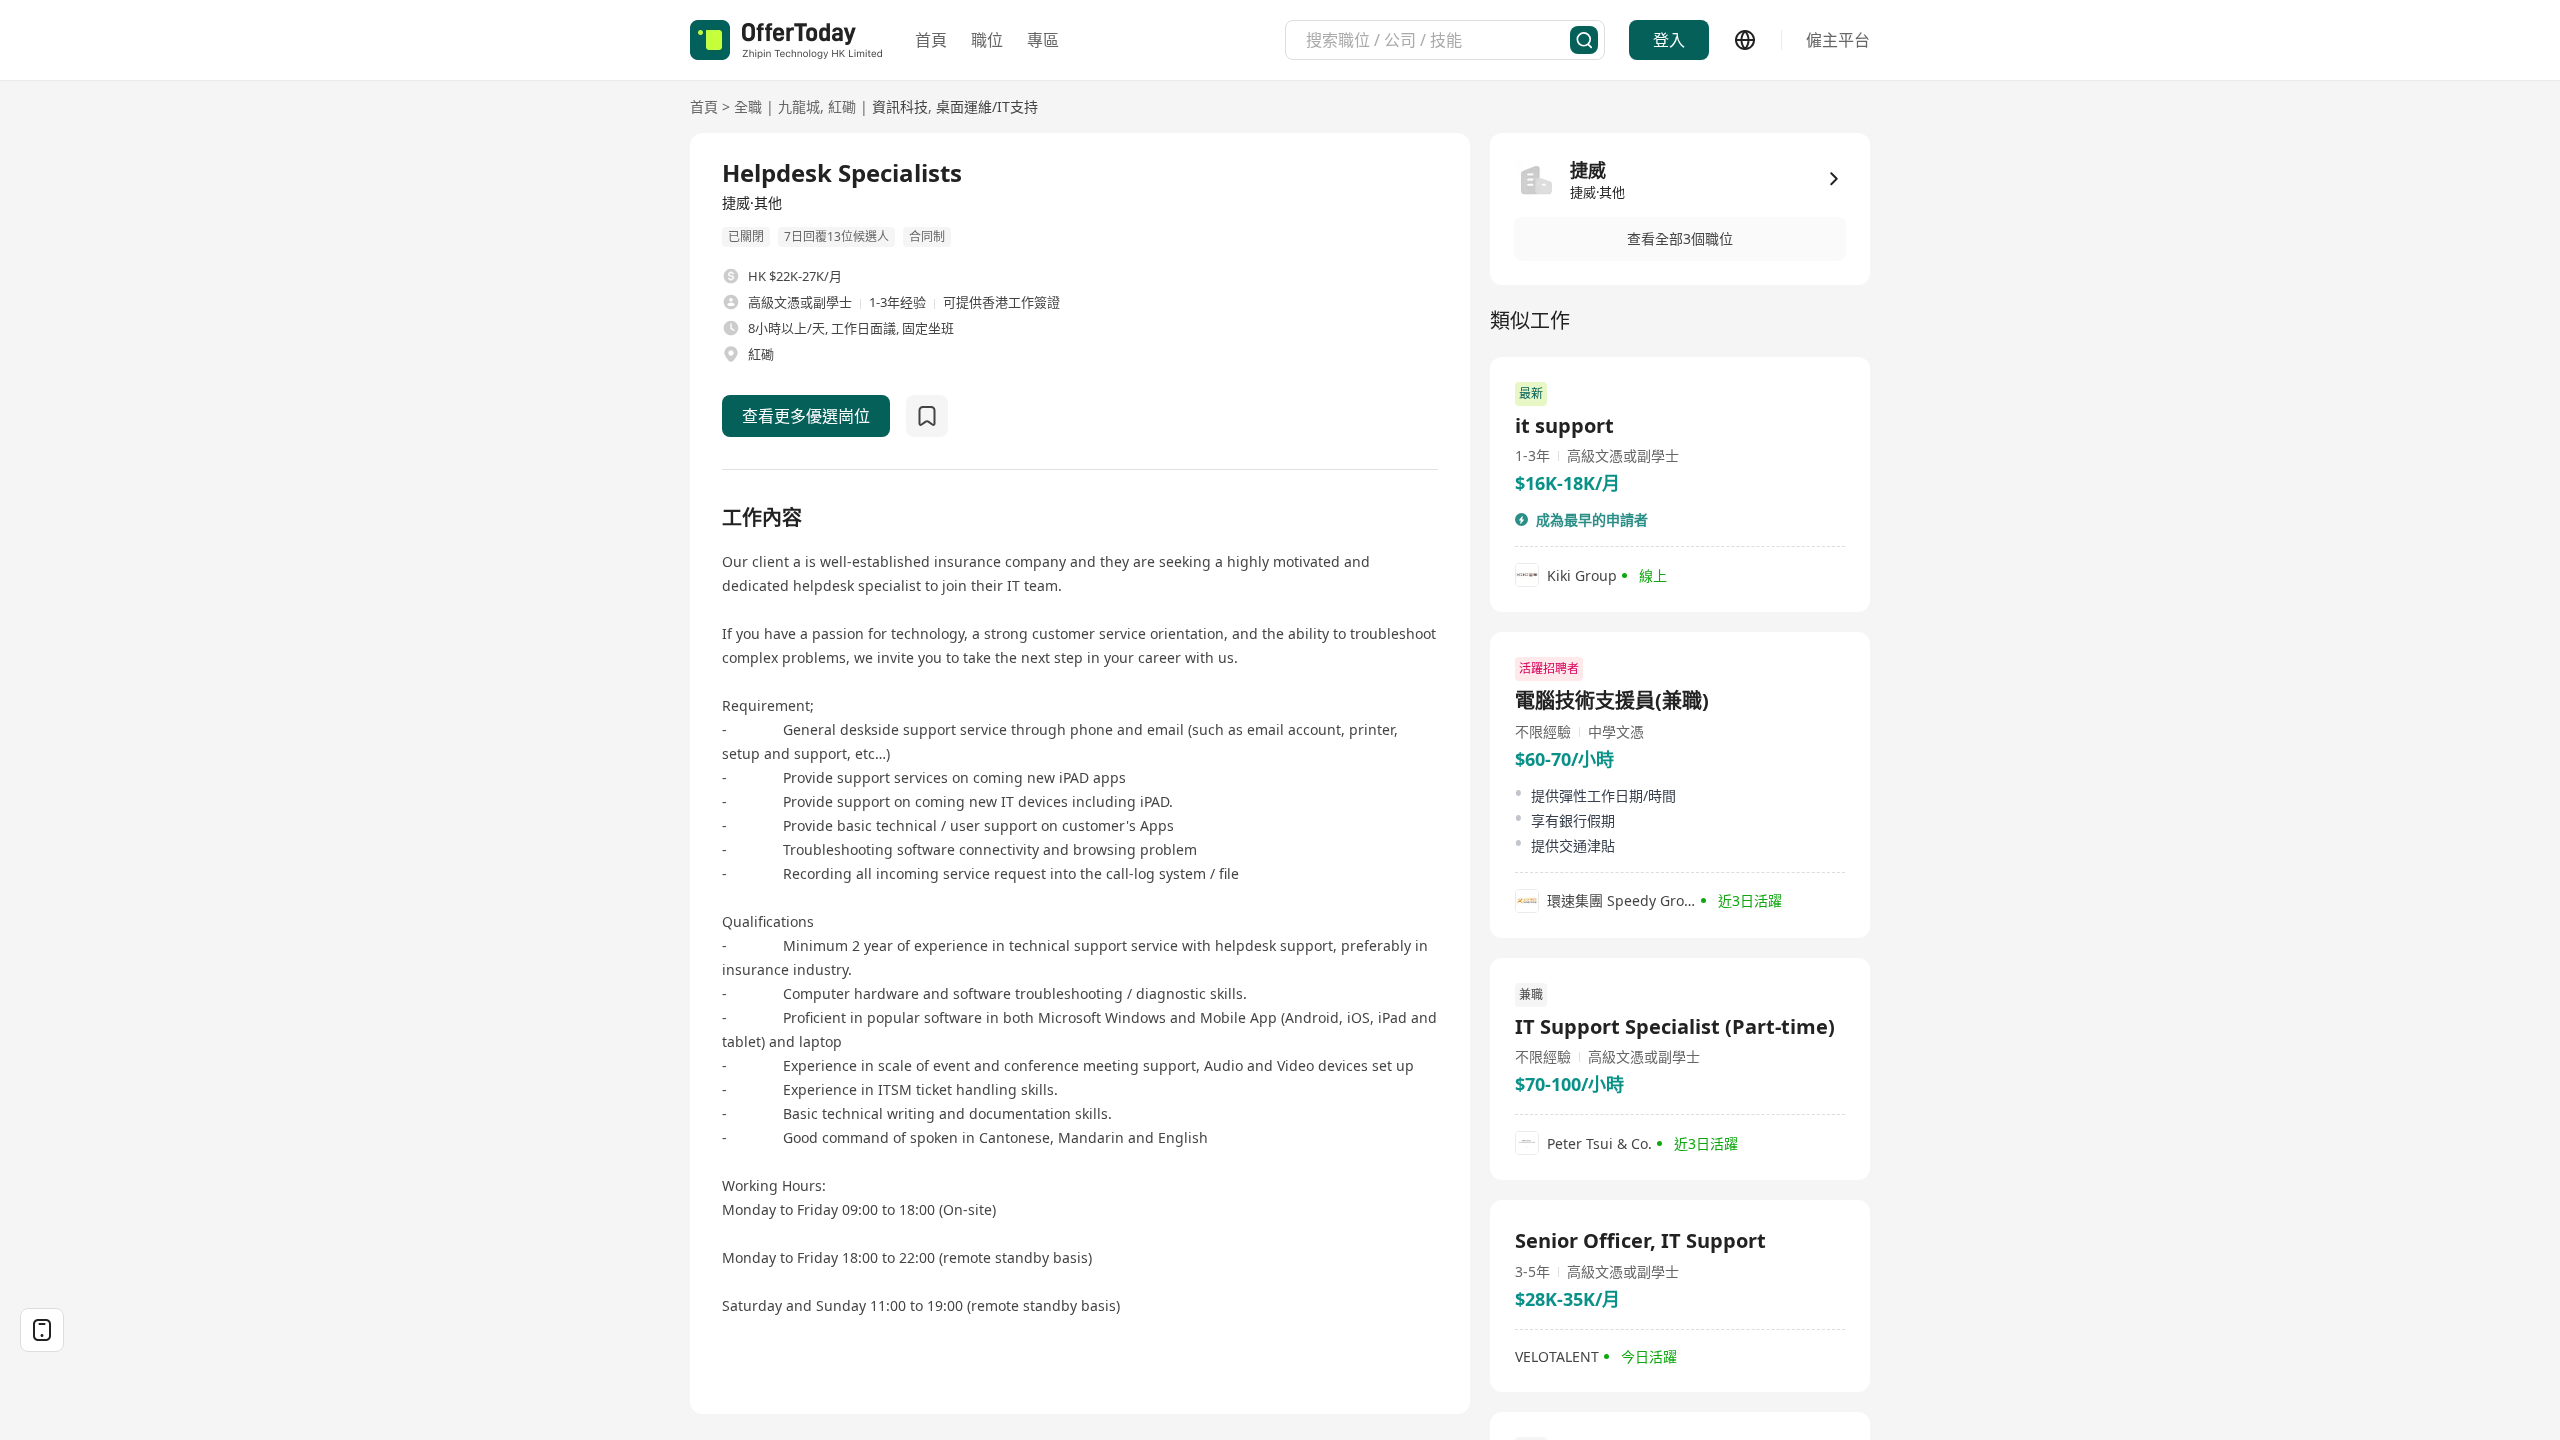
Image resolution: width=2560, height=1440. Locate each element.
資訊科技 (900, 106)
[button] (1680, 239)
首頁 (931, 40)
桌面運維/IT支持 (987, 106)
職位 (987, 40)
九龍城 (799, 106)
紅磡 (842, 106)
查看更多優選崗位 (806, 416)
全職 (748, 106)
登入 (1669, 40)
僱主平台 (1838, 40)
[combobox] (1438, 40)
